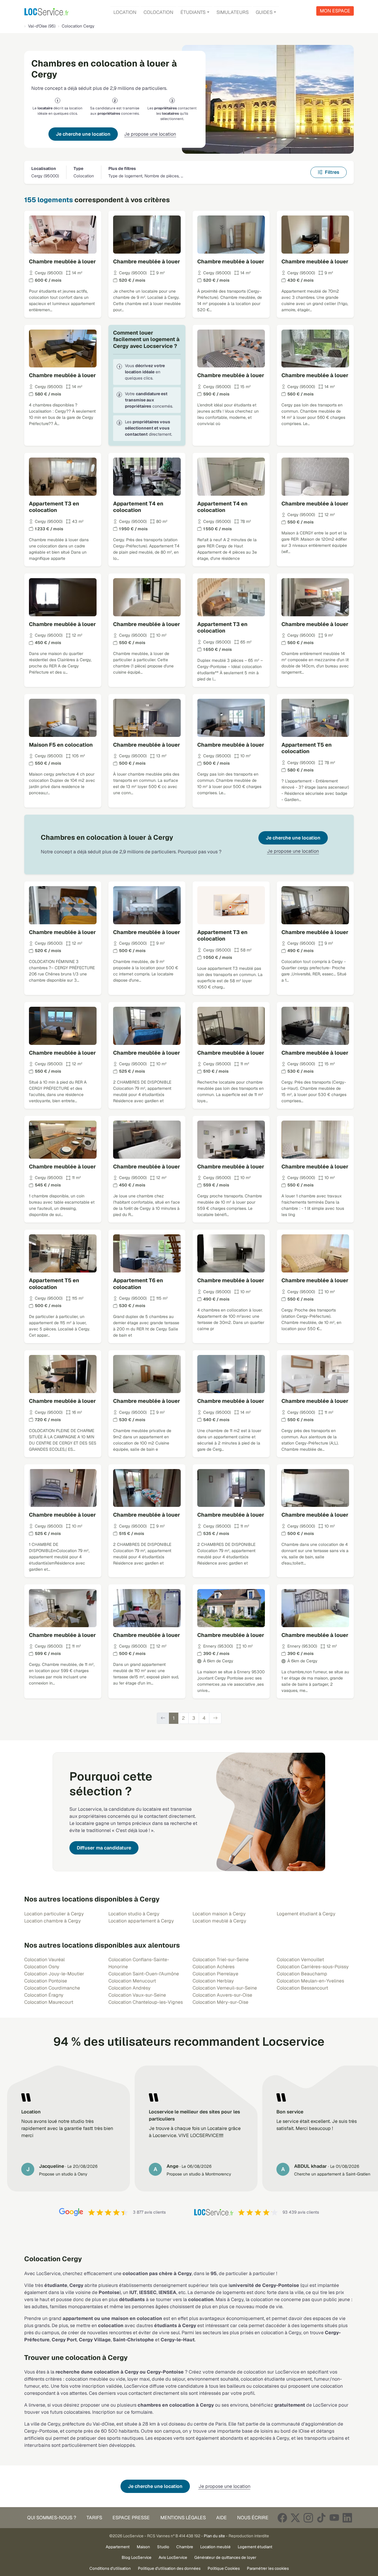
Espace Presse (131, 2518)
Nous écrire (253, 2518)
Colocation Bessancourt (302, 1988)
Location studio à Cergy (134, 1914)
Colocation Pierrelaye (215, 1974)
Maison (143, 2547)
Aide (221, 2518)
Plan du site (214, 2536)
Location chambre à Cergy (53, 1921)
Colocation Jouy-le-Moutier (54, 1974)
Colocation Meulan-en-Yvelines (310, 1981)
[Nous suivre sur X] (295, 2518)
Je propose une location (150, 134)
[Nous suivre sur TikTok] (321, 2518)
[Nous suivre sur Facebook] (282, 2518)
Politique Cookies (224, 2568)
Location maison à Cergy (219, 1914)
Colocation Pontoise (46, 1981)
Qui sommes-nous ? (52, 2518)
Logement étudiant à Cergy (306, 1914)
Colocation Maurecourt (49, 2002)
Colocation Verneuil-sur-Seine (225, 1988)
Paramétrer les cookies (268, 2568)
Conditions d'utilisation (110, 2568)
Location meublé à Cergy (219, 1921)
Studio (163, 2547)
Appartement (118, 2547)
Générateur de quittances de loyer (225, 2557)
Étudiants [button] (193, 12)
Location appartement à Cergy (141, 1921)
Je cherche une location (83, 134)
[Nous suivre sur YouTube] (334, 2518)
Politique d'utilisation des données (169, 2568)
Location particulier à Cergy (54, 1914)
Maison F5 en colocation (61, 745)
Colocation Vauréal (44, 1960)
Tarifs (94, 2518)
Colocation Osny (42, 1967)
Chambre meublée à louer (62, 261)
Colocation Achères (214, 1967)
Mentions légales (183, 2518)
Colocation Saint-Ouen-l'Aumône (144, 1974)
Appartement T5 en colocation (307, 748)
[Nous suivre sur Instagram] (308, 2518)
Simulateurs (233, 12)
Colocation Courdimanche (52, 1988)
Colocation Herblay (213, 1981)
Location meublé (215, 2547)
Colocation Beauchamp (302, 1974)
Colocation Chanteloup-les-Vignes (146, 2002)
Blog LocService (137, 2557)
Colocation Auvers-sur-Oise (222, 1995)
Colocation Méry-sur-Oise (220, 2002)
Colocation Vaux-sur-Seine (137, 1995)
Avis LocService (173, 2557)
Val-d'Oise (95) (42, 26)
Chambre (185, 2547)
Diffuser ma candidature (104, 1848)
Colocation (158, 12)
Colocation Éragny (44, 1995)
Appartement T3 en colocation (54, 507)
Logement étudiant (255, 2547)
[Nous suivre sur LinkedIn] (347, 2518)
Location (125, 12)
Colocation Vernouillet (300, 1960)
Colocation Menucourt (132, 1981)
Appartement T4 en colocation (138, 507)
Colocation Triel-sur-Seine (221, 1960)
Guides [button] (264, 12)
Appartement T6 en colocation (138, 1284)
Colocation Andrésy (129, 1988)
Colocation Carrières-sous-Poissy (313, 1967)
